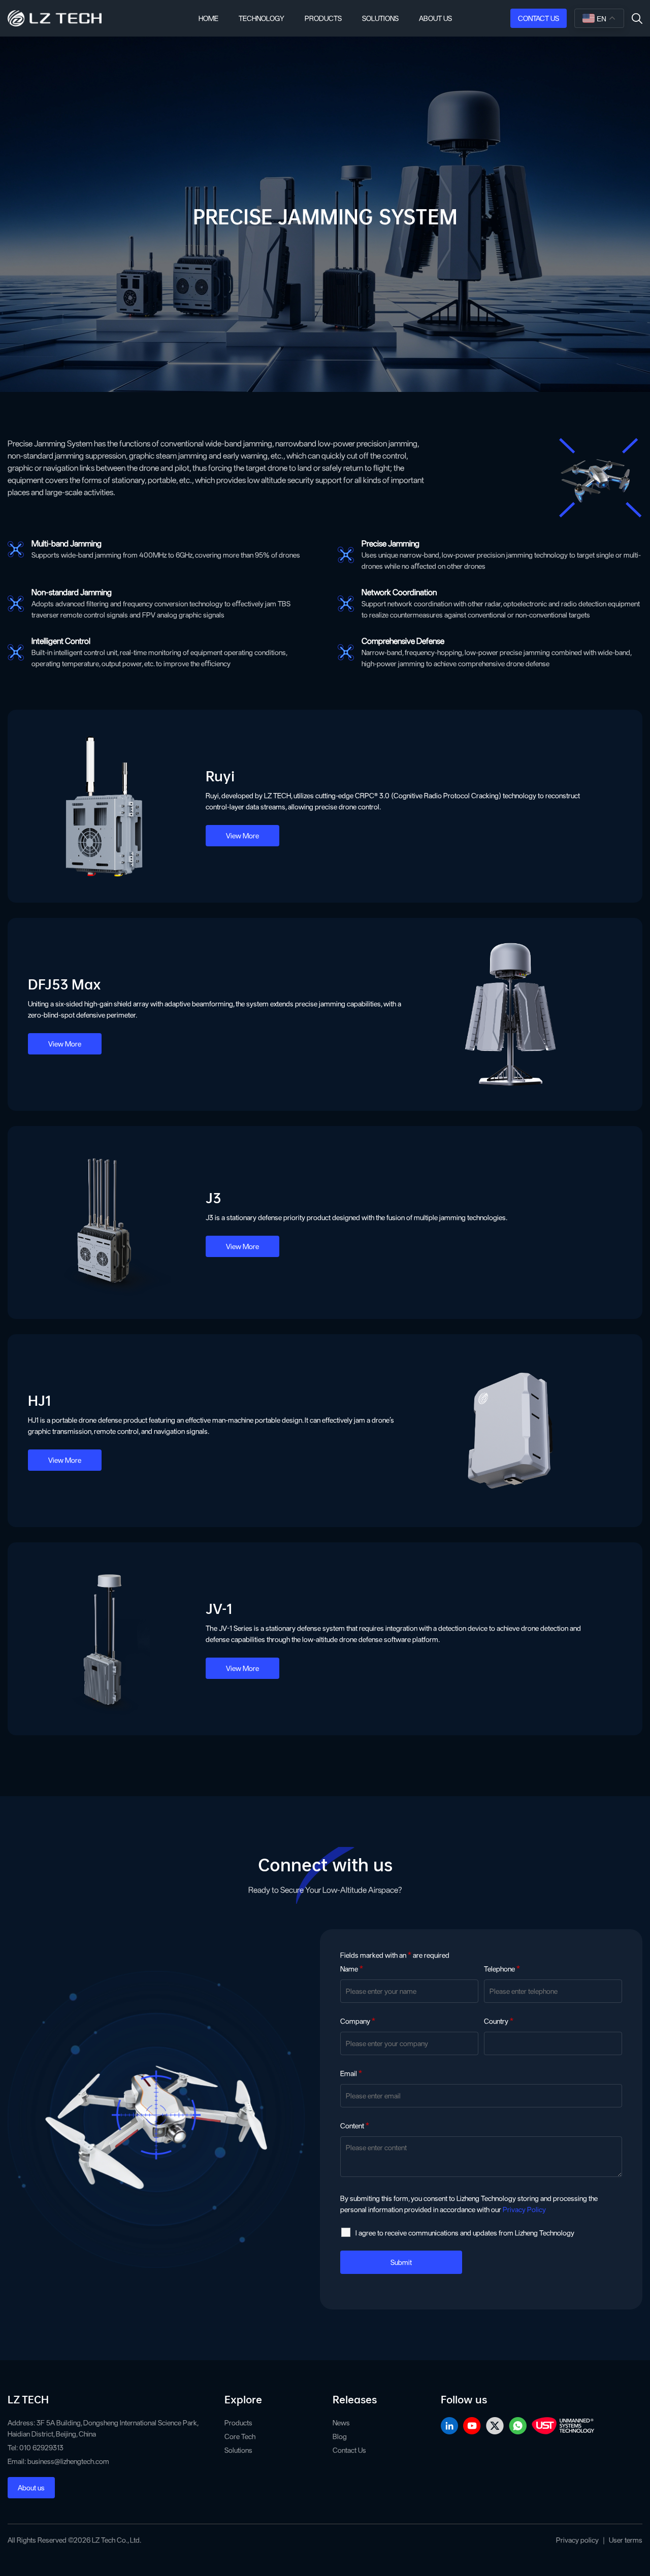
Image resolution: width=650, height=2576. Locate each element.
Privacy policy (577, 2540)
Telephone (502, 1969)
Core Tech (240, 2436)
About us (31, 2488)
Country (499, 2021)
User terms (626, 2540)
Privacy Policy (524, 2209)
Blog (340, 2436)
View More (242, 836)
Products (323, 18)
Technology (262, 18)
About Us (435, 18)
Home (208, 18)
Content (355, 2126)
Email (351, 2073)
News (341, 2423)
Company (358, 2021)
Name (352, 1969)
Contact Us (539, 18)
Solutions (380, 18)
